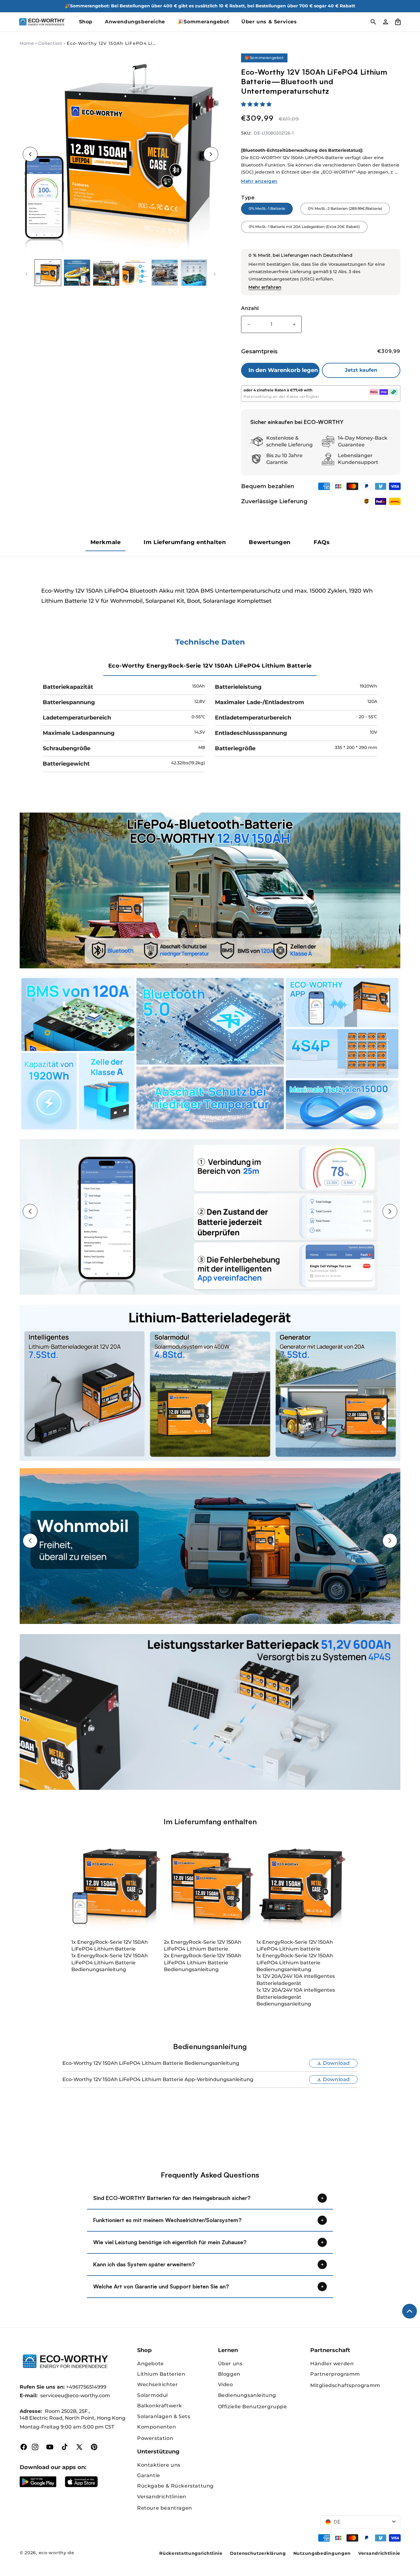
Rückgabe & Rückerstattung (175, 2486)
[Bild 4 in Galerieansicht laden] (135, 273)
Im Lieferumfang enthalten (185, 542)
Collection (50, 43)
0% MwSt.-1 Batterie (267, 208)
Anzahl (250, 308)
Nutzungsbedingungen (322, 2553)
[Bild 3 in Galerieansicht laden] (106, 273)
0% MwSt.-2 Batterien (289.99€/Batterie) (345, 208)
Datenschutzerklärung (258, 2553)
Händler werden (332, 2364)
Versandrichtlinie (379, 2553)
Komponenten (157, 2427)
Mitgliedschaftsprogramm (345, 2385)
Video (226, 2384)
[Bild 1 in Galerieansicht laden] (48, 273)
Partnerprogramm (335, 2374)
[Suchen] (373, 22)
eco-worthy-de (57, 2553)
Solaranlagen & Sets (164, 2416)
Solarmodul (153, 2395)
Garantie (149, 2475)
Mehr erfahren (265, 287)
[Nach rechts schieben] (215, 274)
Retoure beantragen (165, 2508)
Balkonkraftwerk (160, 2406)
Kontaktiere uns (159, 2465)
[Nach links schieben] (26, 274)
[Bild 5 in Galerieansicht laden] (165, 273)
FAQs (322, 542)
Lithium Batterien (161, 2374)
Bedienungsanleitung (247, 2395)
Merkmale (106, 542)
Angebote (151, 2364)
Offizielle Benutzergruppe (253, 2407)
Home (27, 43)
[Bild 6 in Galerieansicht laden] (194, 273)
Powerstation (155, 2438)
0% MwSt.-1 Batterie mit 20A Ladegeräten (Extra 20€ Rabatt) (304, 227)
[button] (257, 104)
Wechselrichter (157, 2384)
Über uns (230, 2364)
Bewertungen (270, 542)
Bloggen (229, 2374)
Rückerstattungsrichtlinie (191, 2553)
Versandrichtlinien (162, 2497)
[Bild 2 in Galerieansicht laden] (77, 273)
